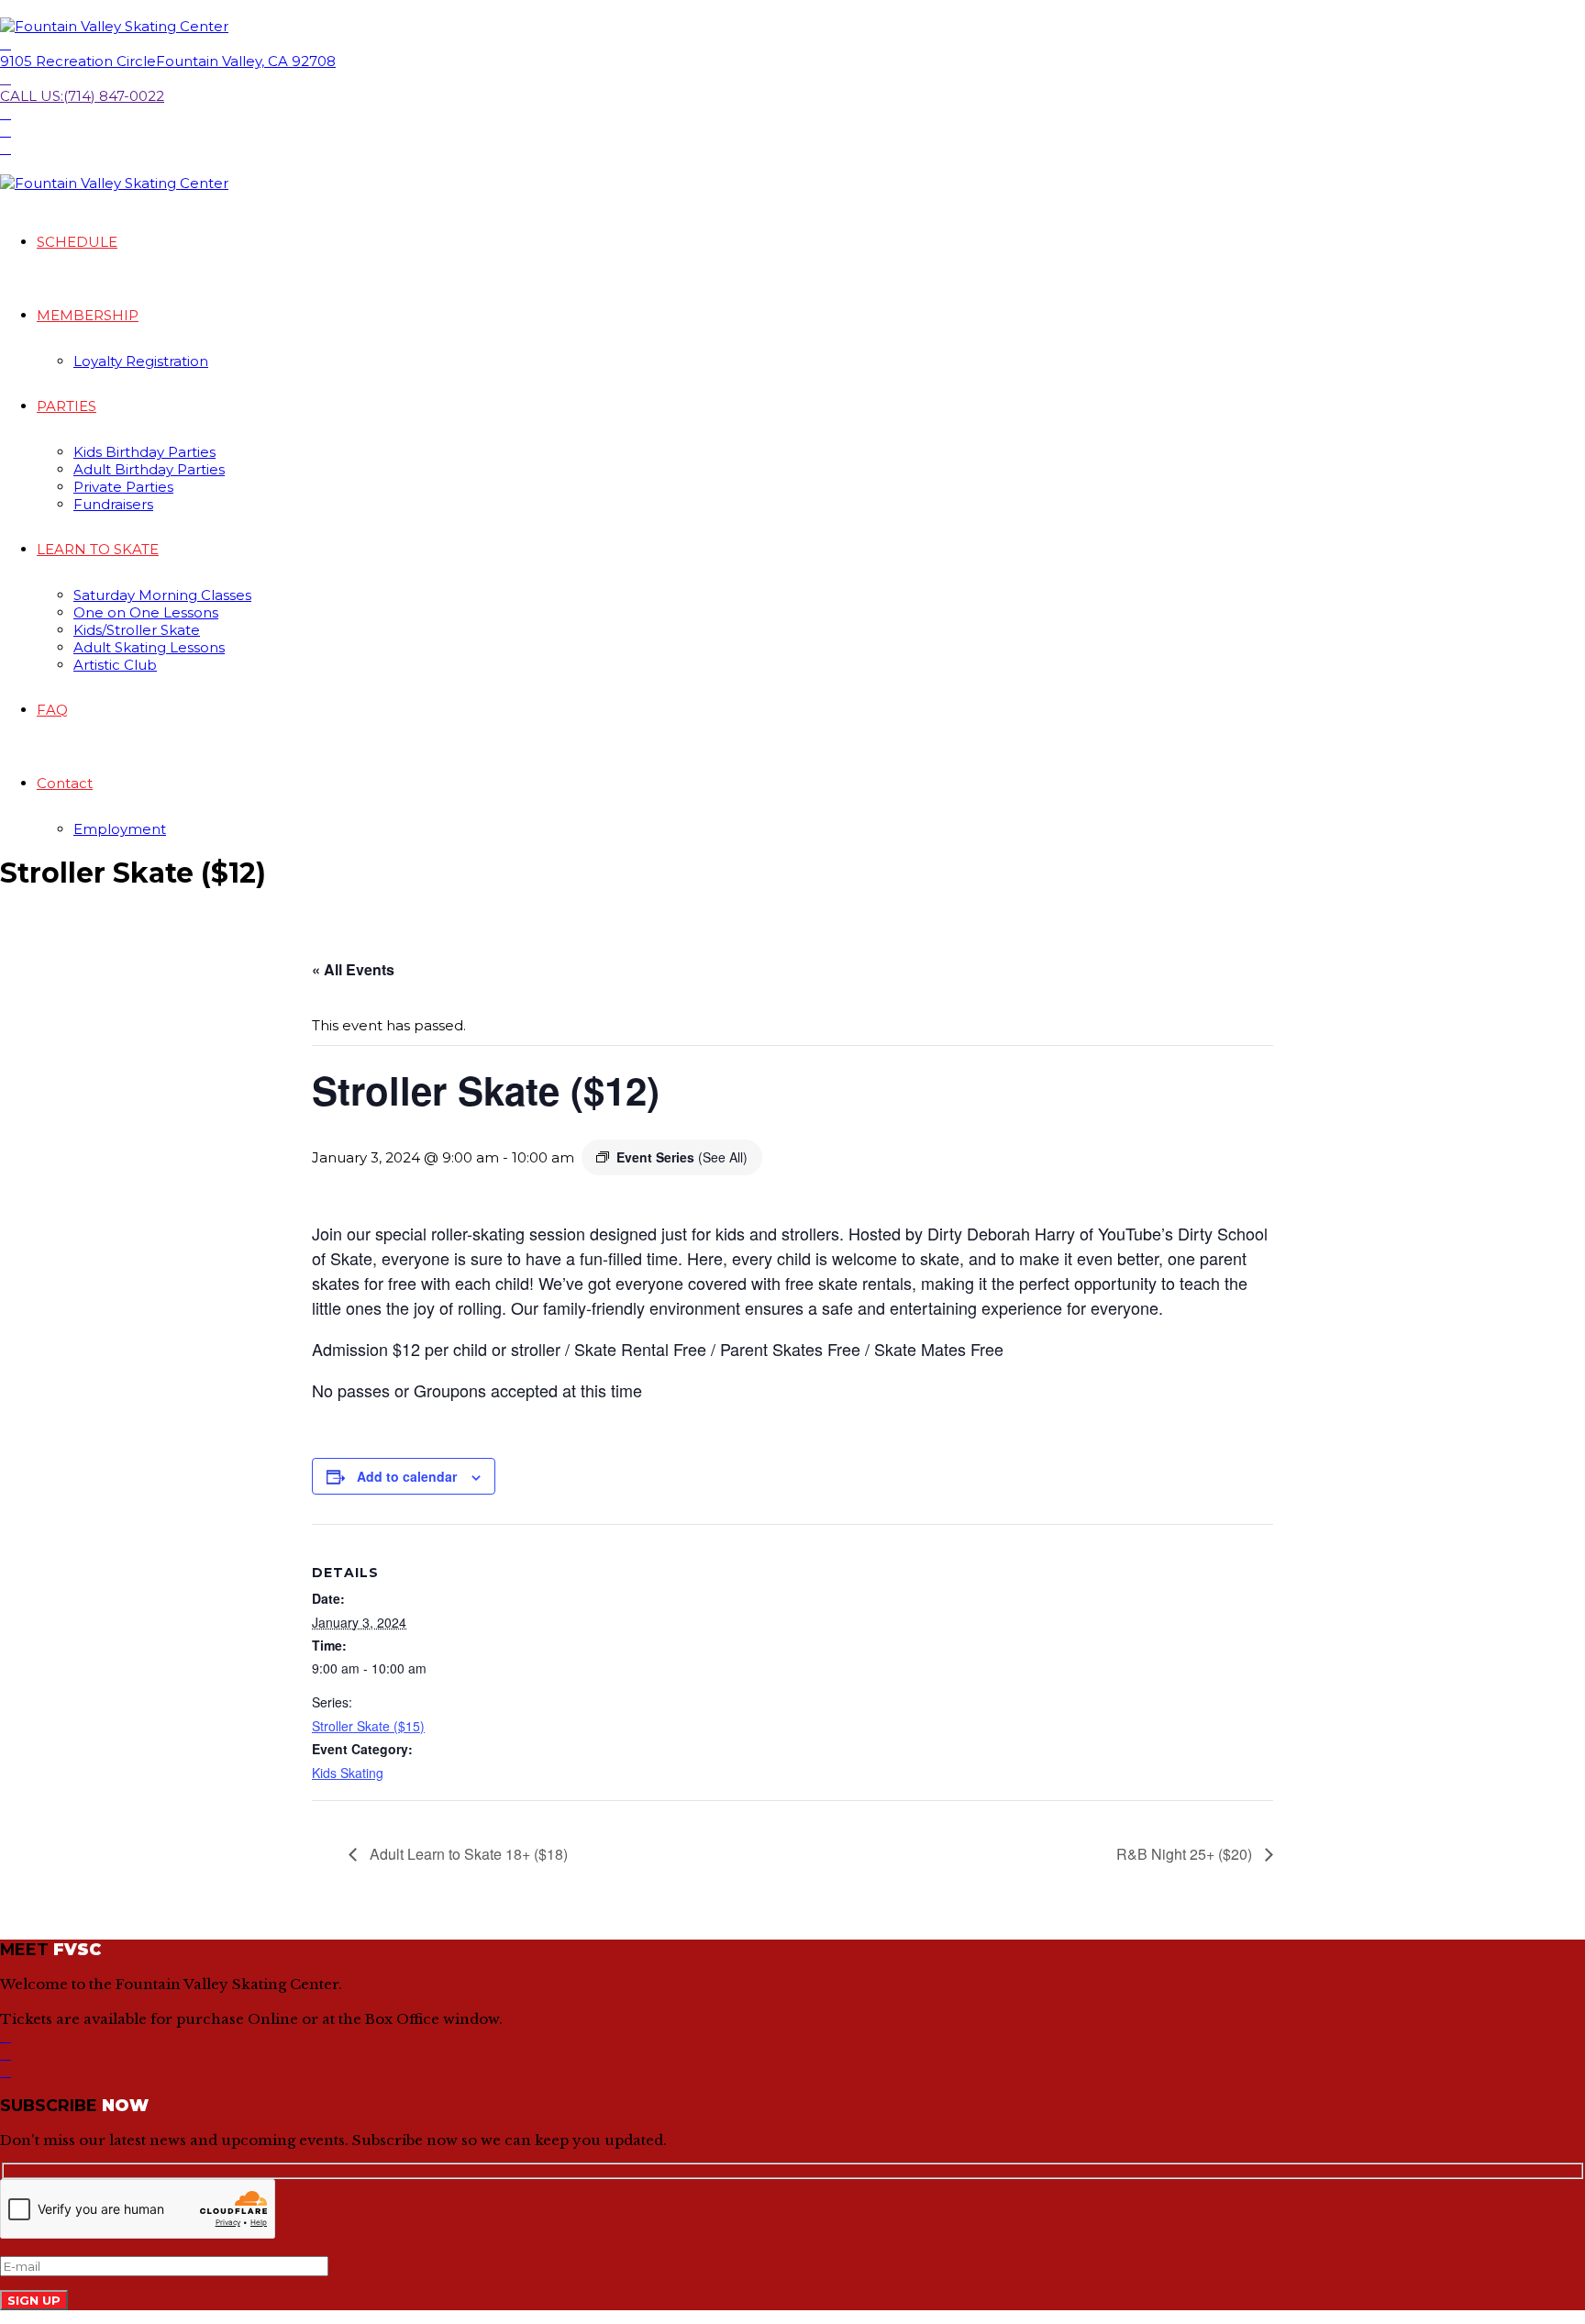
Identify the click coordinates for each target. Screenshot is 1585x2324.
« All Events (353, 969)
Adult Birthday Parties (149, 469)
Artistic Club (115, 665)
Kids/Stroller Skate (137, 630)
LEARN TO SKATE (98, 549)
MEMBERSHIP (88, 315)
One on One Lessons (146, 612)
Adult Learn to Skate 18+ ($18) (467, 1854)
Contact (65, 783)
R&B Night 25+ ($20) (1186, 1854)
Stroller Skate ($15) (368, 1726)
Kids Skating (348, 1773)
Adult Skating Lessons (149, 647)
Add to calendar (407, 1476)
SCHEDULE (77, 242)
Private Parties (123, 487)
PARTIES (67, 406)
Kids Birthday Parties (144, 452)
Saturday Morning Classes (162, 595)
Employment (120, 829)
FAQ (52, 710)
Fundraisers (113, 504)
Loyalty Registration (141, 361)
